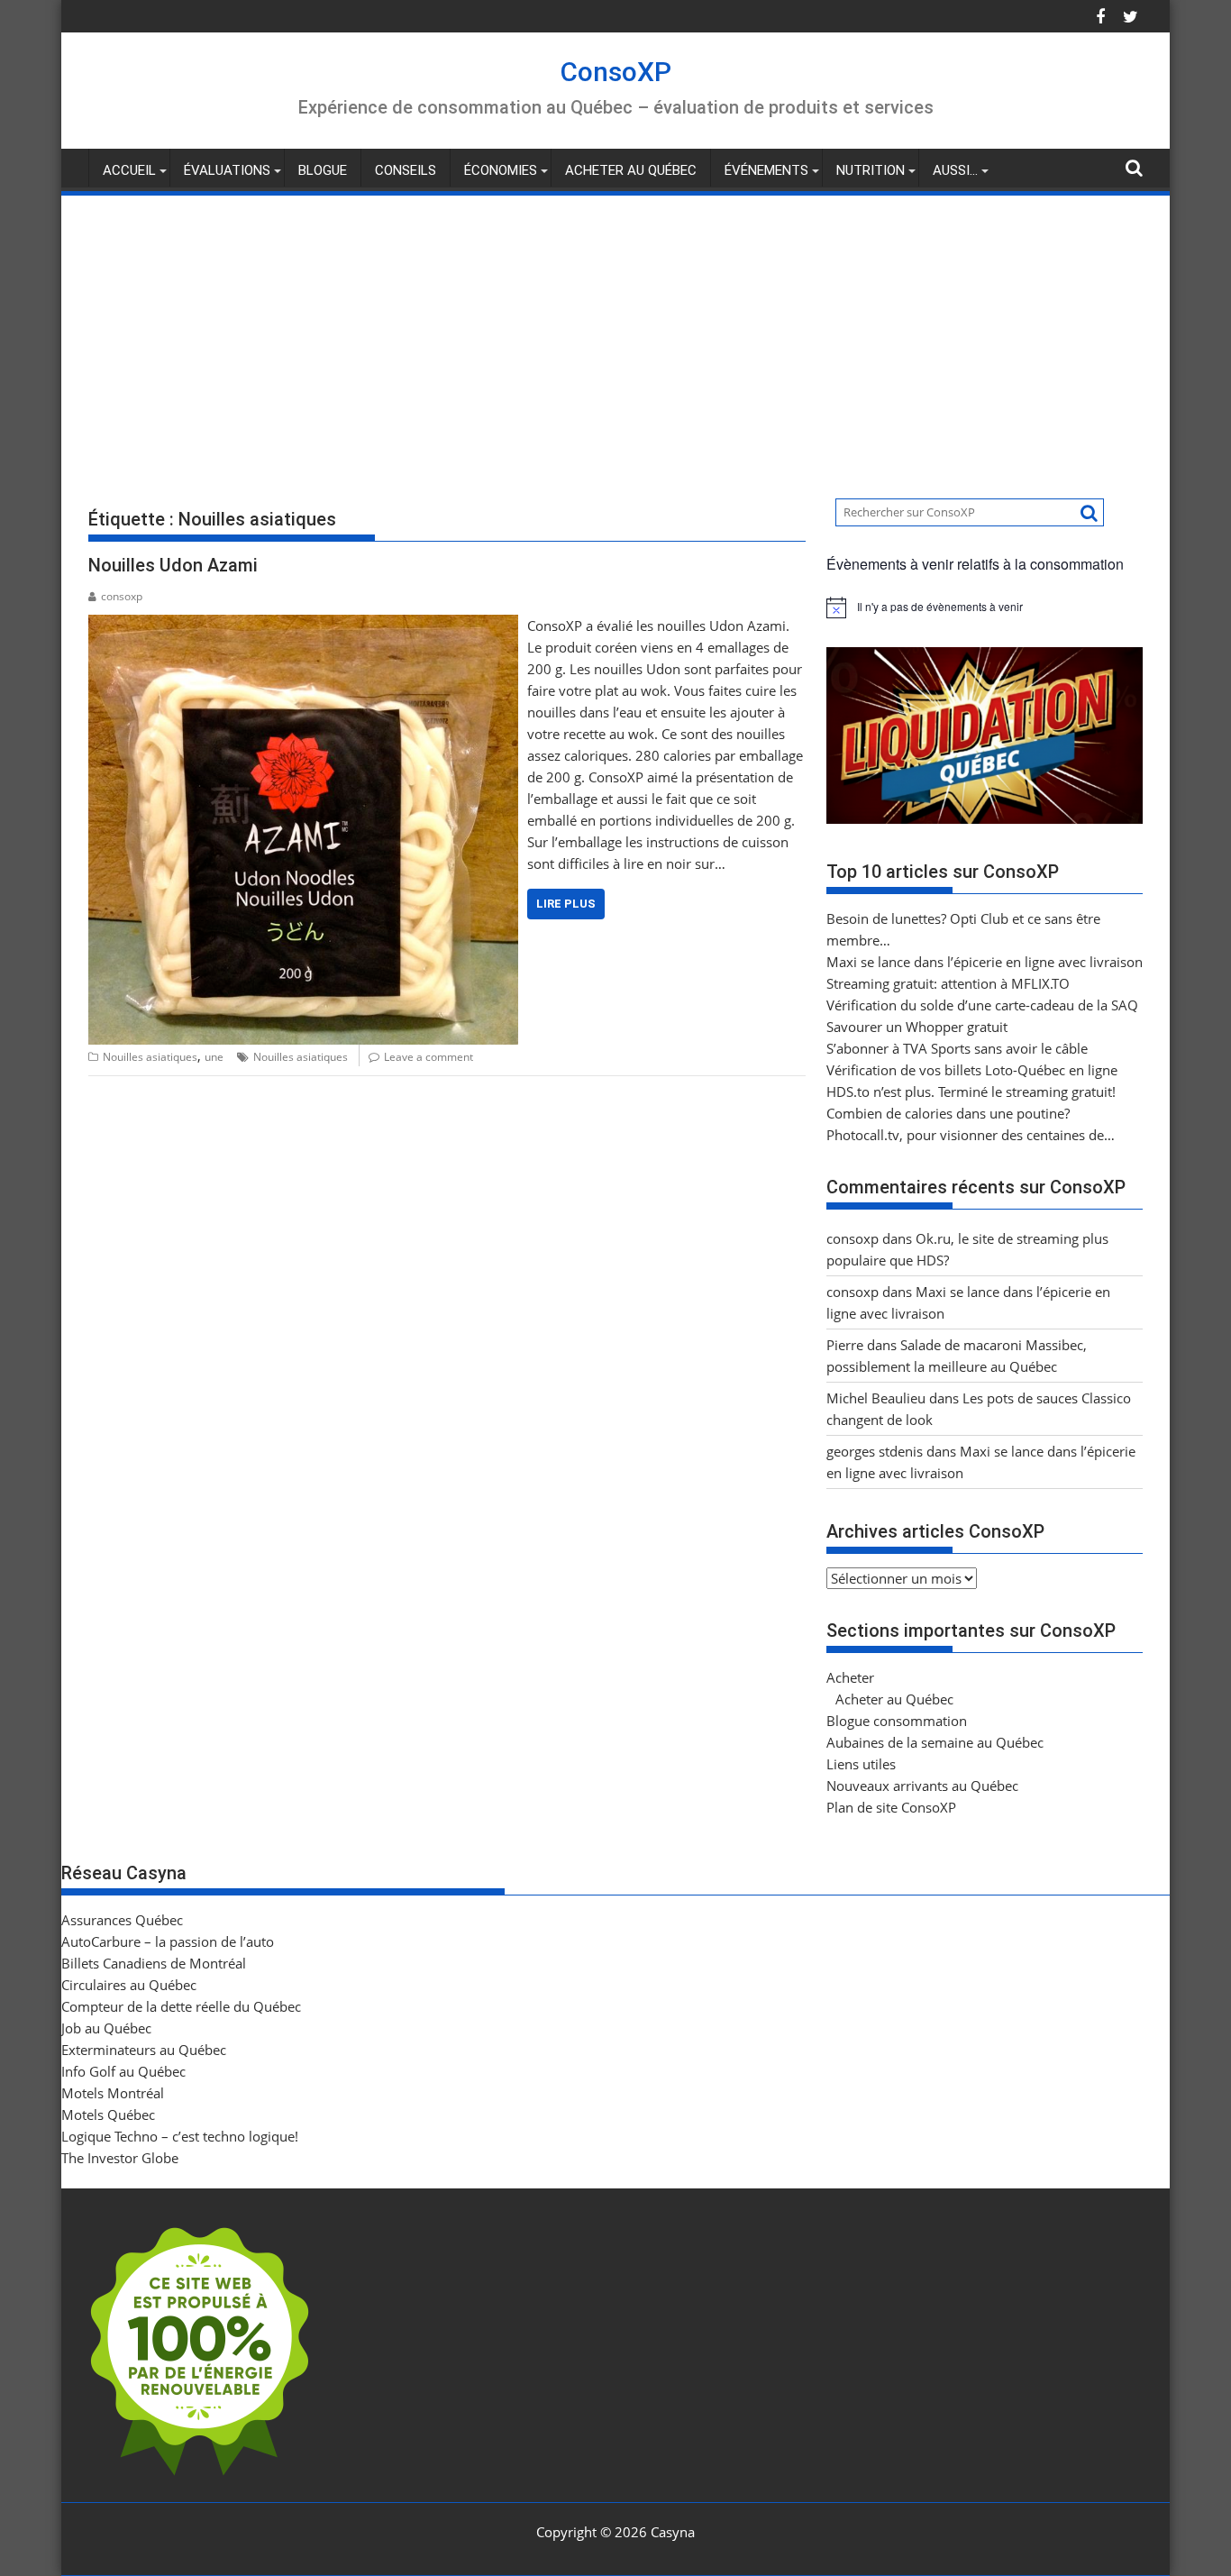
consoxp (122, 596)
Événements (766, 170)
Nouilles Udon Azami (173, 565)
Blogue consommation (897, 1721)
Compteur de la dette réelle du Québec (181, 2006)
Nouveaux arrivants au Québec (922, 1786)
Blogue (323, 170)
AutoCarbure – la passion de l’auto (168, 1941)
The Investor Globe (120, 2158)
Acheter (850, 1677)
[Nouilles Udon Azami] (303, 626)
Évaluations (227, 170)
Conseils (406, 170)
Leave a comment (429, 1057)
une (214, 1057)
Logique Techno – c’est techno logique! (180, 2136)
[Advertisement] (615, 333)
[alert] (985, 607)
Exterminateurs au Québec (144, 2050)
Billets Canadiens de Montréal (154, 1963)
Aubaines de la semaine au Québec (935, 1742)
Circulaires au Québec (129, 1985)
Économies (501, 170)
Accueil (129, 170)
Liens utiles (861, 1764)
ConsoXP (616, 72)
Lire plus (566, 904)
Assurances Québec (122, 1920)
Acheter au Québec (631, 170)
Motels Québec (108, 2115)
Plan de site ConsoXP (891, 1807)
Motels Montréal (113, 2093)
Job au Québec (106, 2028)
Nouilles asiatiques (150, 1057)
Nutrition (871, 170)
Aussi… (955, 170)
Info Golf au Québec (123, 2071)
